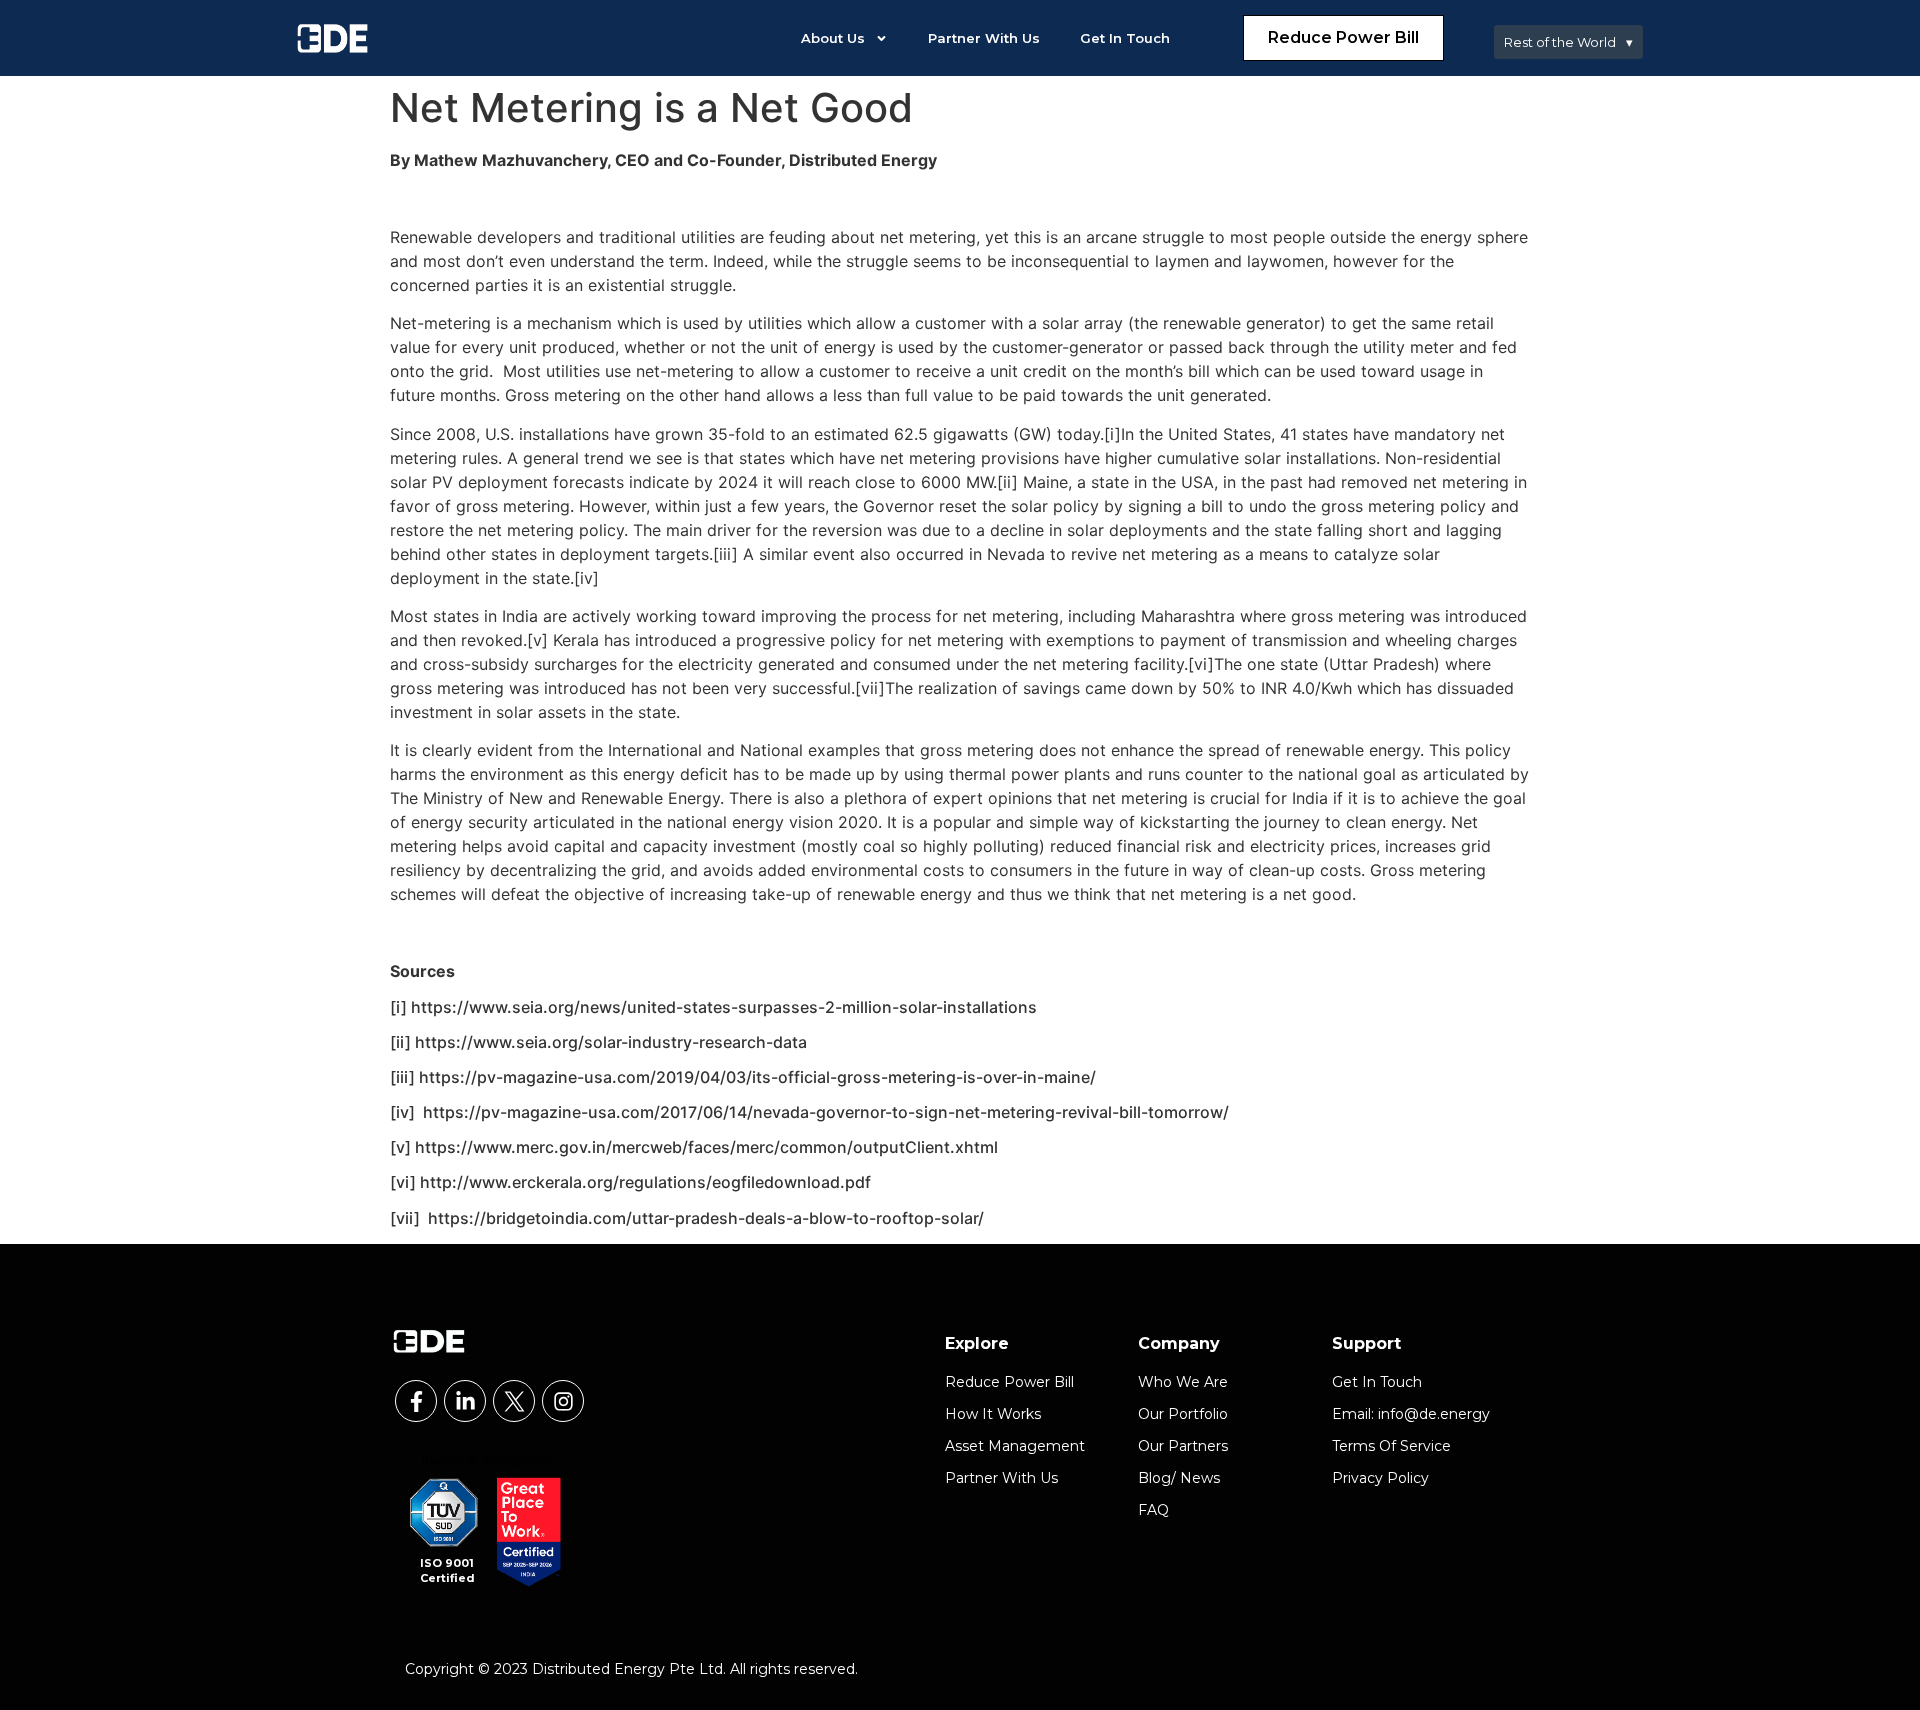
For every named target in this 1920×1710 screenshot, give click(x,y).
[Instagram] (563, 1401)
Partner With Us (984, 38)
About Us (833, 38)
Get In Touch (1125, 38)
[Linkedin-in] (465, 1401)
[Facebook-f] (416, 1401)
